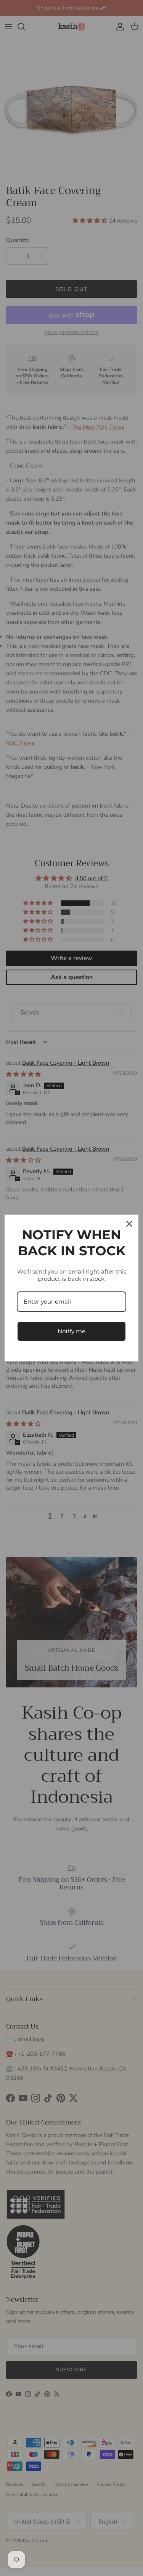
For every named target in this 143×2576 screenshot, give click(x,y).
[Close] (129, 1224)
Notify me (71, 1331)
